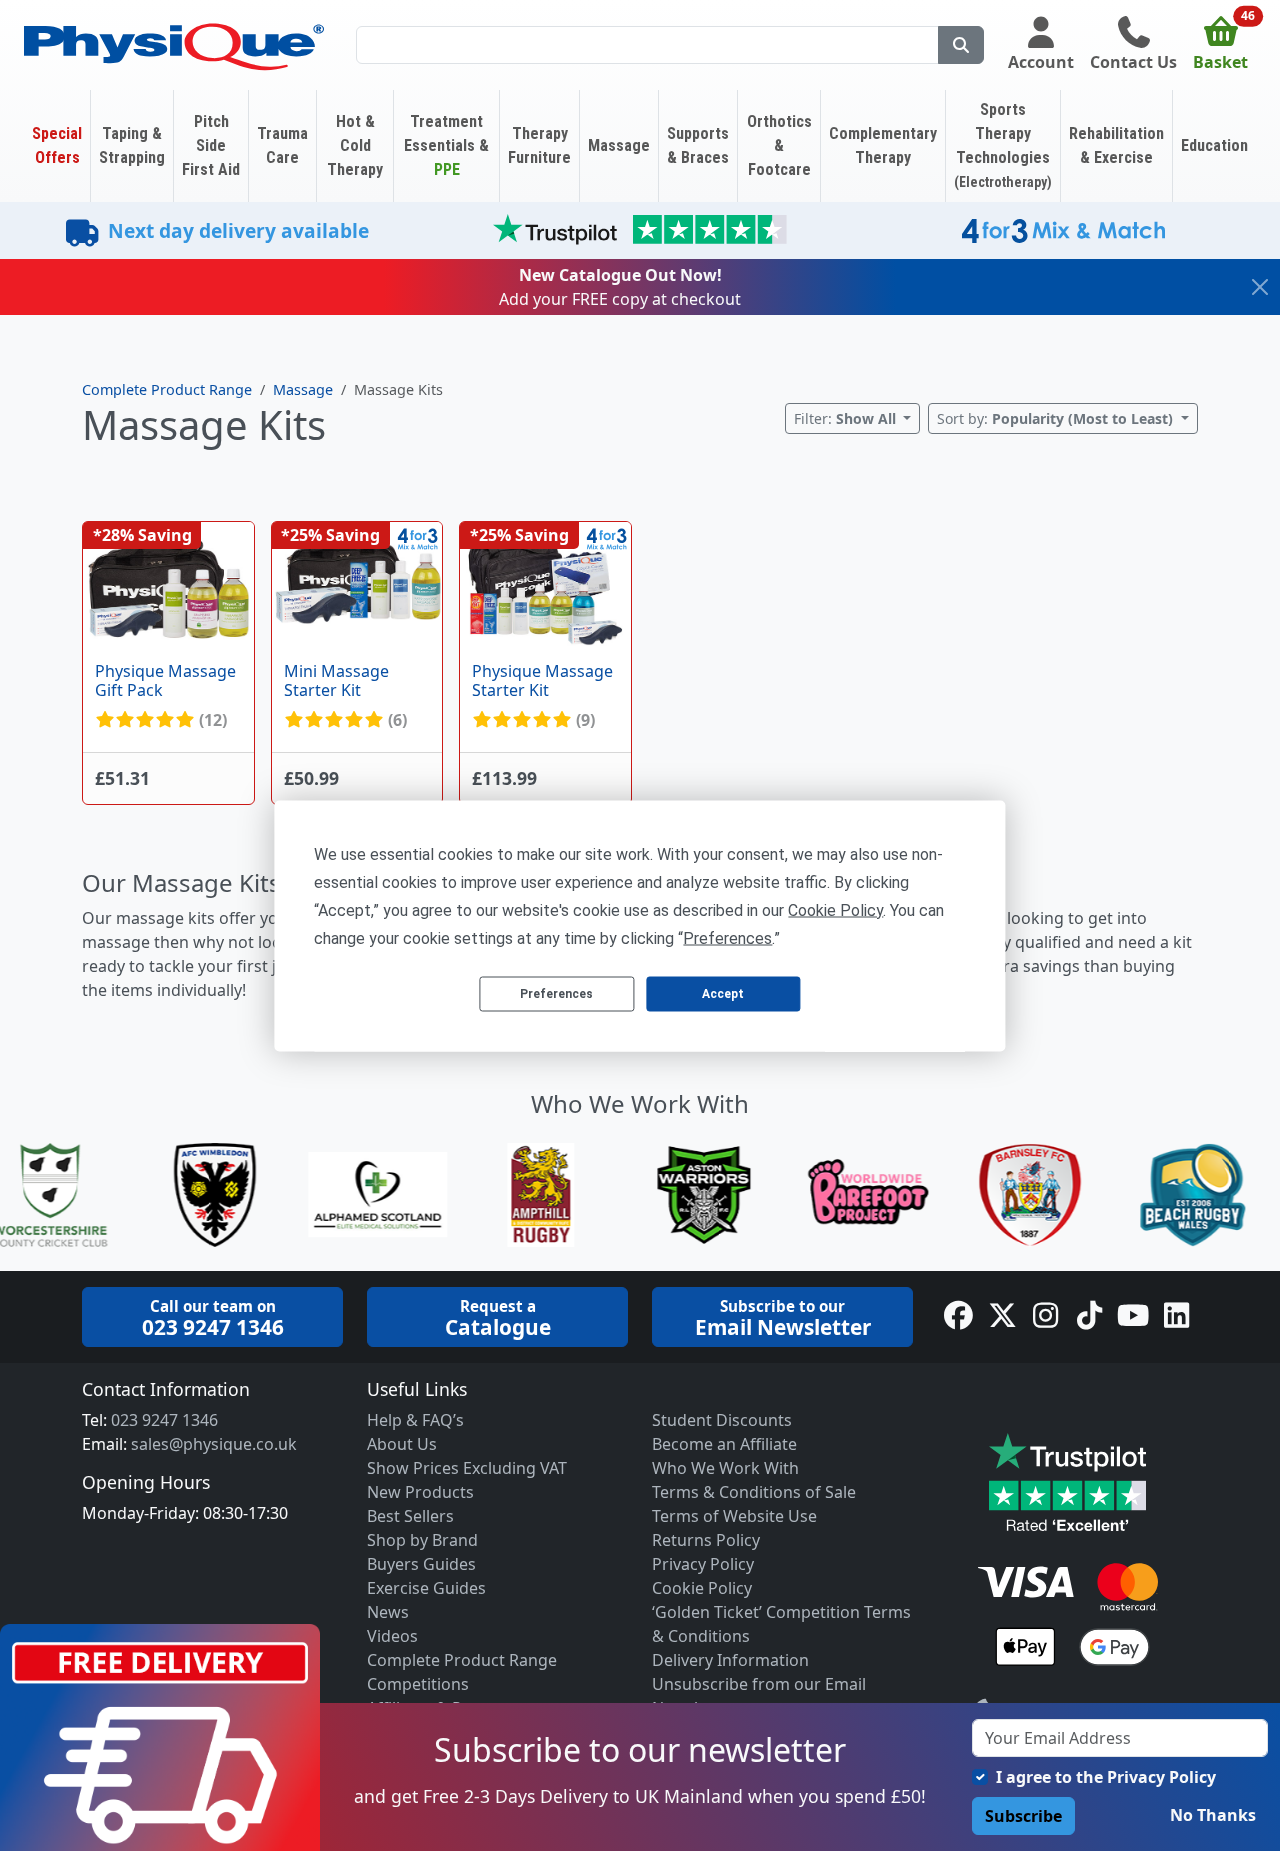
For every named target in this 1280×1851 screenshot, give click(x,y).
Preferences (556, 994)
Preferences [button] (727, 937)
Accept (723, 994)
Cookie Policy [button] (835, 909)
